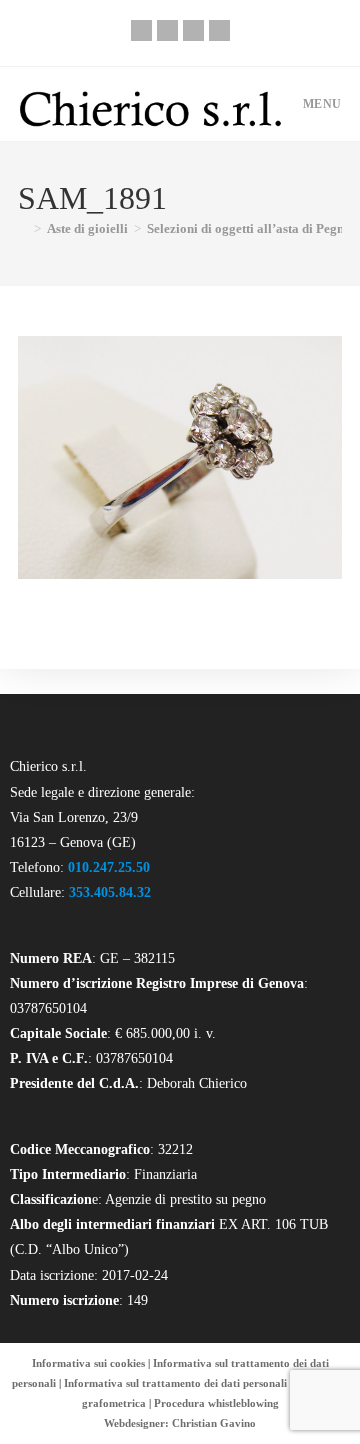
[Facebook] (167, 30)
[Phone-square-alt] (141, 30)
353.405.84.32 (110, 892)
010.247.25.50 (109, 867)
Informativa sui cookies (88, 1363)
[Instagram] (193, 30)
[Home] (23, 228)
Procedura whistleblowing (216, 1403)
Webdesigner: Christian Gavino (180, 1423)
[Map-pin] (219, 30)
